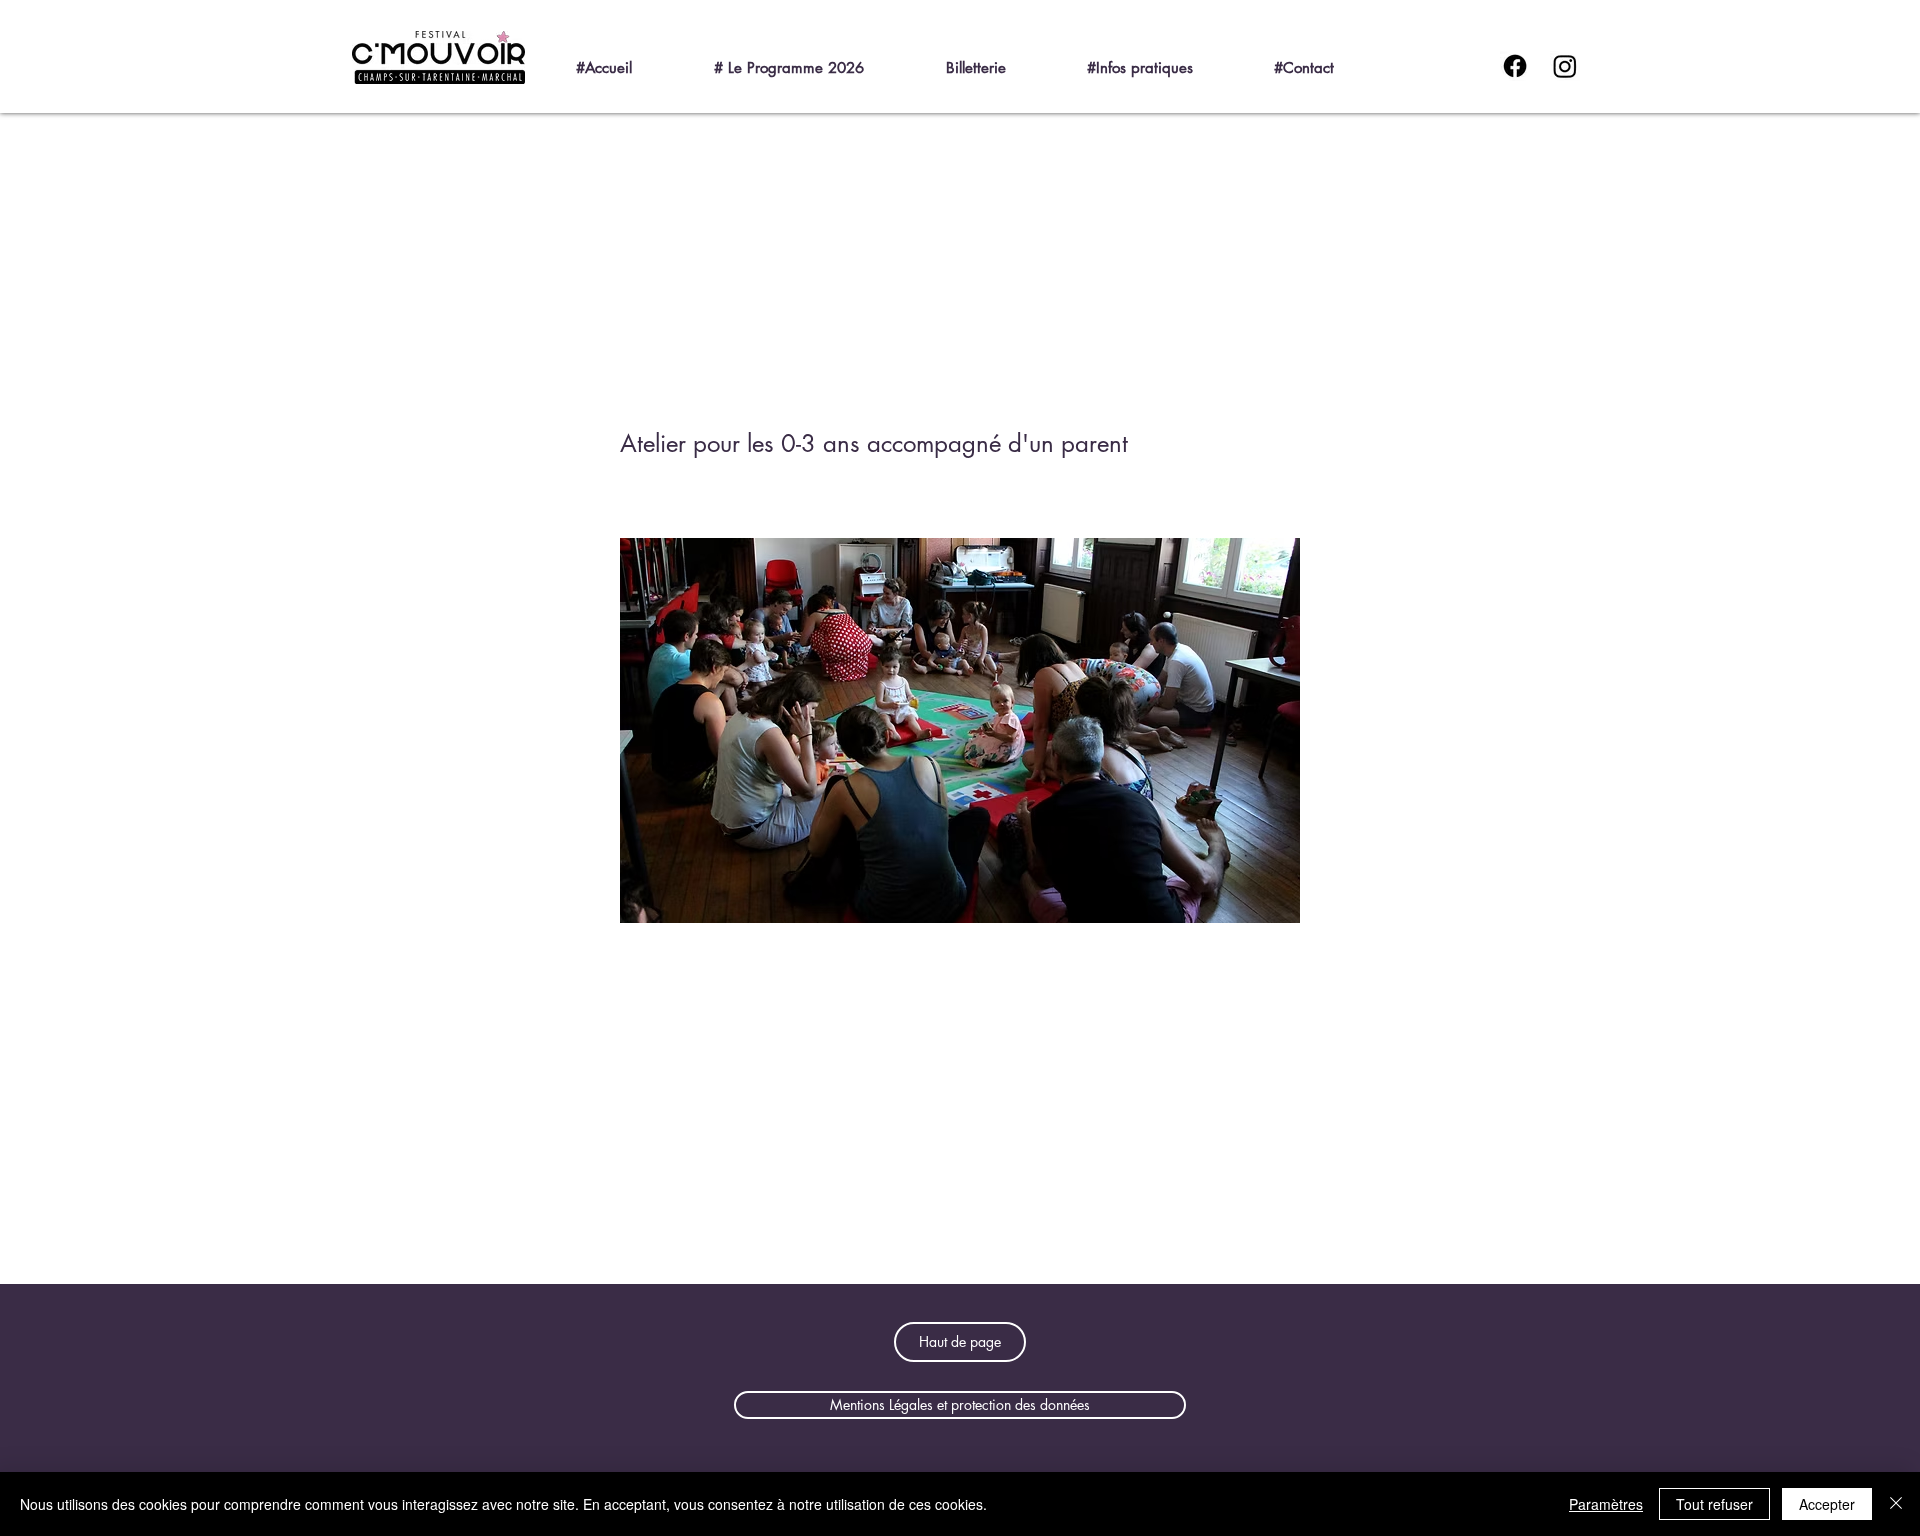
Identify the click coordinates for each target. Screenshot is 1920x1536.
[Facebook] (1515, 66)
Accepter (1827, 1504)
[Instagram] (1565, 66)
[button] (817, 58)
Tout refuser (1714, 1504)
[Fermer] (1896, 1504)
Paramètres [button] (1606, 1504)
